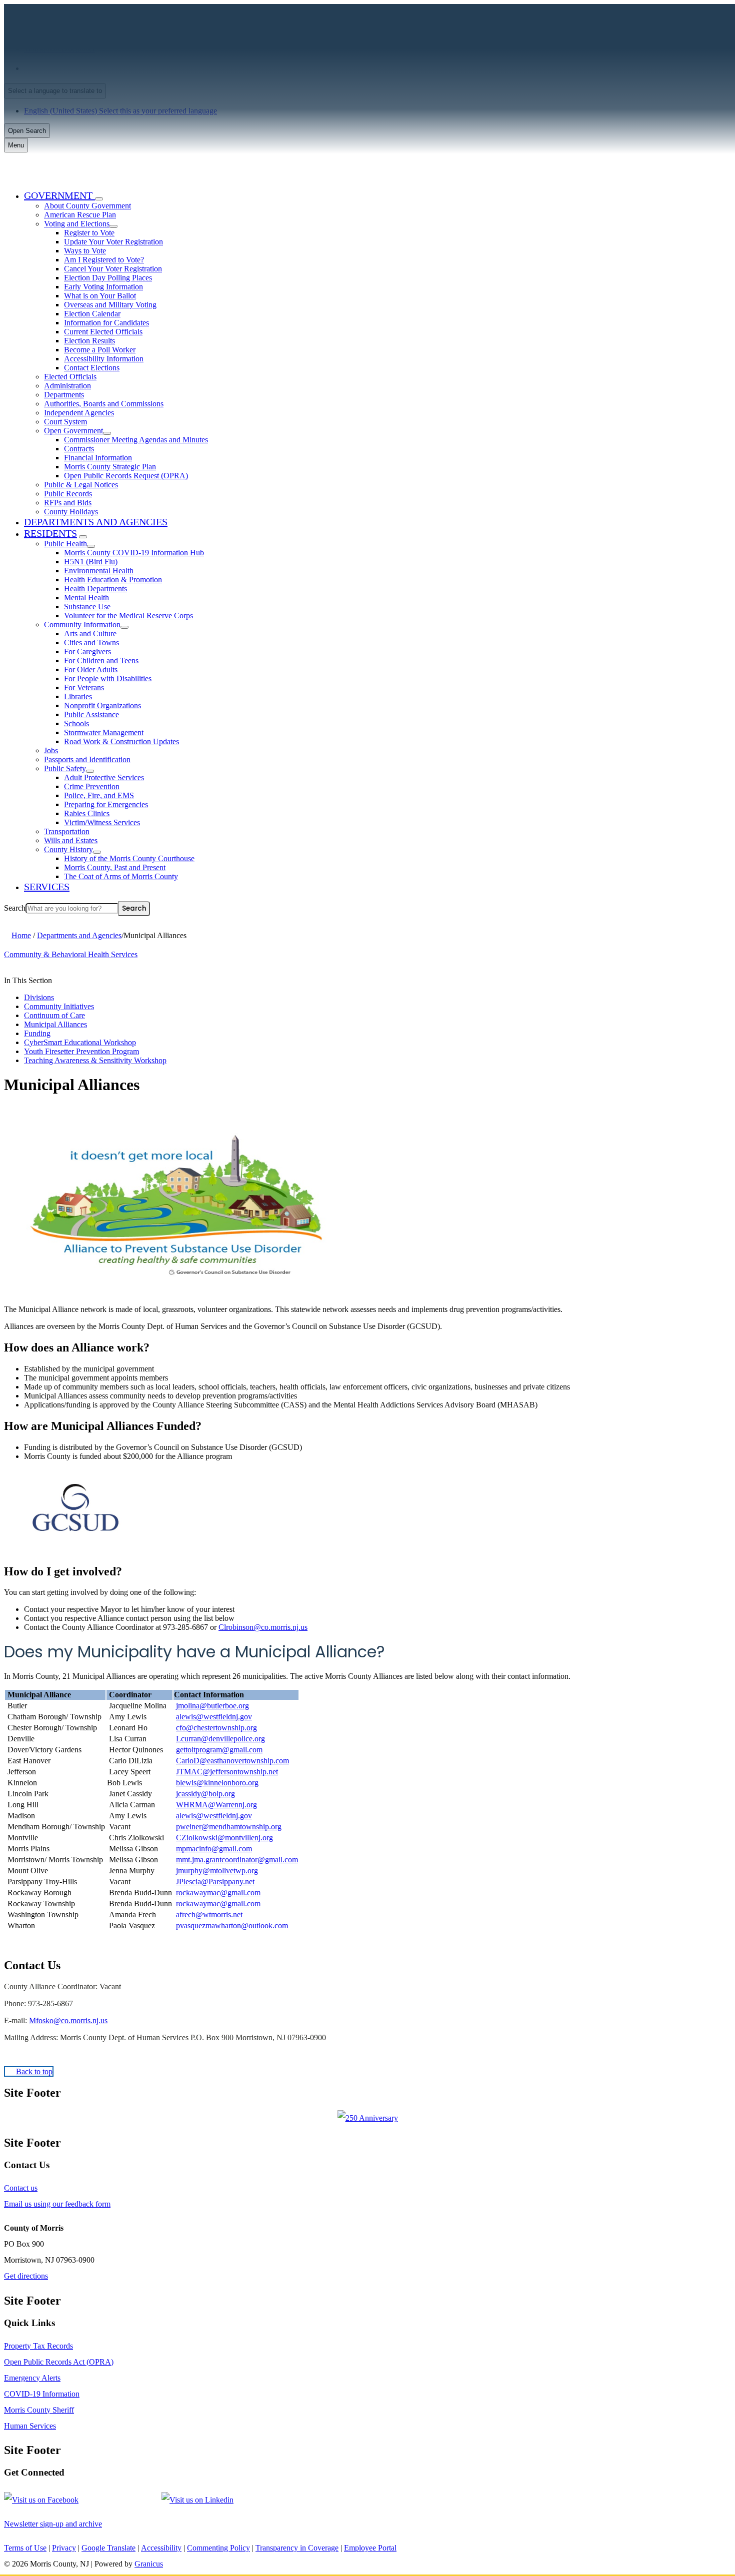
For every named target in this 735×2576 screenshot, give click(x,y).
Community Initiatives (59, 1006)
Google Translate (108, 2548)
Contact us (21, 2188)
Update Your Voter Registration (113, 242)
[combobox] (55, 91)
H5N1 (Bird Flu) (91, 562)
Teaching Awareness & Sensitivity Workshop (95, 1060)
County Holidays (71, 512)
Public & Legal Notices (81, 485)
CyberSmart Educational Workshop (80, 1042)
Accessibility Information (104, 359)
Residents (50, 533)
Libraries (78, 696)
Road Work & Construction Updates (121, 741)
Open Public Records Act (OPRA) (59, 2362)
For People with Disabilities (108, 678)
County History (68, 849)
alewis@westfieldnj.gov (214, 1717)
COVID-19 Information (42, 2394)
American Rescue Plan (80, 215)
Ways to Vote (85, 251)
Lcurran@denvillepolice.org (220, 1739)
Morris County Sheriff (39, 2410)
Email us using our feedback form (57, 2204)
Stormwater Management (104, 732)
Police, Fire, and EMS (99, 795)
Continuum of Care (54, 1015)
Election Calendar (92, 314)
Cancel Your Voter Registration (113, 269)
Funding (37, 1033)
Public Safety (65, 768)
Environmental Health (99, 571)
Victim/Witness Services (102, 822)
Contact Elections (92, 368)
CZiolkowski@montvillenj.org (224, 1838)
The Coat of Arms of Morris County (121, 876)
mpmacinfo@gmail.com (214, 1849)
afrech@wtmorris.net (209, 1915)
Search (15, 908)
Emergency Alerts (32, 2378)
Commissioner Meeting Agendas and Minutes (136, 440)
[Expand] (99, 199)
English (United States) (123, 68)
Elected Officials (70, 377)
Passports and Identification (87, 759)
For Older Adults (91, 669)
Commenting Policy (218, 2548)
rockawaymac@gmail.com (218, 1893)
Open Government (73, 431)
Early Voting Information (103, 287)
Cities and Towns (91, 643)
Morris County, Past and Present (115, 867)
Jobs (51, 750)
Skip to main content (36, 8)
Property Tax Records (38, 2346)
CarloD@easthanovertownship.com (232, 1761)
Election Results (89, 341)
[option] (377, 68)
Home (21, 935)
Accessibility (161, 2548)
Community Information (82, 625)
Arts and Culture (90, 634)
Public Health (65, 544)
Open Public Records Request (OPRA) (126, 476)
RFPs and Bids (68, 503)
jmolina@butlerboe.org (212, 1706)
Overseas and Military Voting (110, 305)
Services (47, 887)
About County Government (87, 206)
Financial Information (98, 458)
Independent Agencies (79, 413)
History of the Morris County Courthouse (129, 858)
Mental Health (86, 598)
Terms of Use (25, 2548)
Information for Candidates (106, 323)
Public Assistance (91, 714)
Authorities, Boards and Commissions (104, 404)
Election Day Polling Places (108, 278)
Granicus (149, 2564)
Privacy (64, 2548)
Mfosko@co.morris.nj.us (68, 2020)
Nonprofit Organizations (102, 705)
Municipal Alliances (55, 1024)
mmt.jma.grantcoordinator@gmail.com (237, 1860)
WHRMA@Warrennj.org (216, 1805)
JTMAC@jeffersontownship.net (227, 1772)
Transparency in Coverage (297, 2548)
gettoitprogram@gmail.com (219, 1750)
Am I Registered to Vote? (104, 260)
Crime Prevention (92, 786)
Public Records (68, 494)
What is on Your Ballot (100, 296)
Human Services (30, 2426)
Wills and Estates (71, 840)
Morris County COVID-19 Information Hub (134, 553)
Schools (76, 723)
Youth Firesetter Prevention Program (81, 1051)
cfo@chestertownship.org (216, 1728)
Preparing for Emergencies (106, 804)
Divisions (39, 997)
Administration (67, 386)
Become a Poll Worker (100, 350)
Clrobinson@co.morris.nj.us (263, 1627)
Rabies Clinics (87, 813)
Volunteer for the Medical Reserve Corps (128, 616)
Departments (64, 395)
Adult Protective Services (104, 777)
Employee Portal (370, 2548)
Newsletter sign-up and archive (53, 2524)
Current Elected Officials (103, 332)
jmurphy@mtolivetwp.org (217, 1871)
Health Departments (95, 589)
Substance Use (87, 607)
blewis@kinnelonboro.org (217, 1783)
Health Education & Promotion (113, 580)
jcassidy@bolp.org (205, 1794)
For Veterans (84, 687)
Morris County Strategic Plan (110, 467)
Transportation (67, 831)
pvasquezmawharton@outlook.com (232, 1926)
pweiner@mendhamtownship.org (229, 1827)
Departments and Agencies (96, 522)
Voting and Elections (77, 224)
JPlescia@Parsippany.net (215, 1882)
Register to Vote (89, 233)
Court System (65, 422)
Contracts (79, 449)
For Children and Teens (101, 660)
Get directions (26, 2276)
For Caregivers (87, 651)
